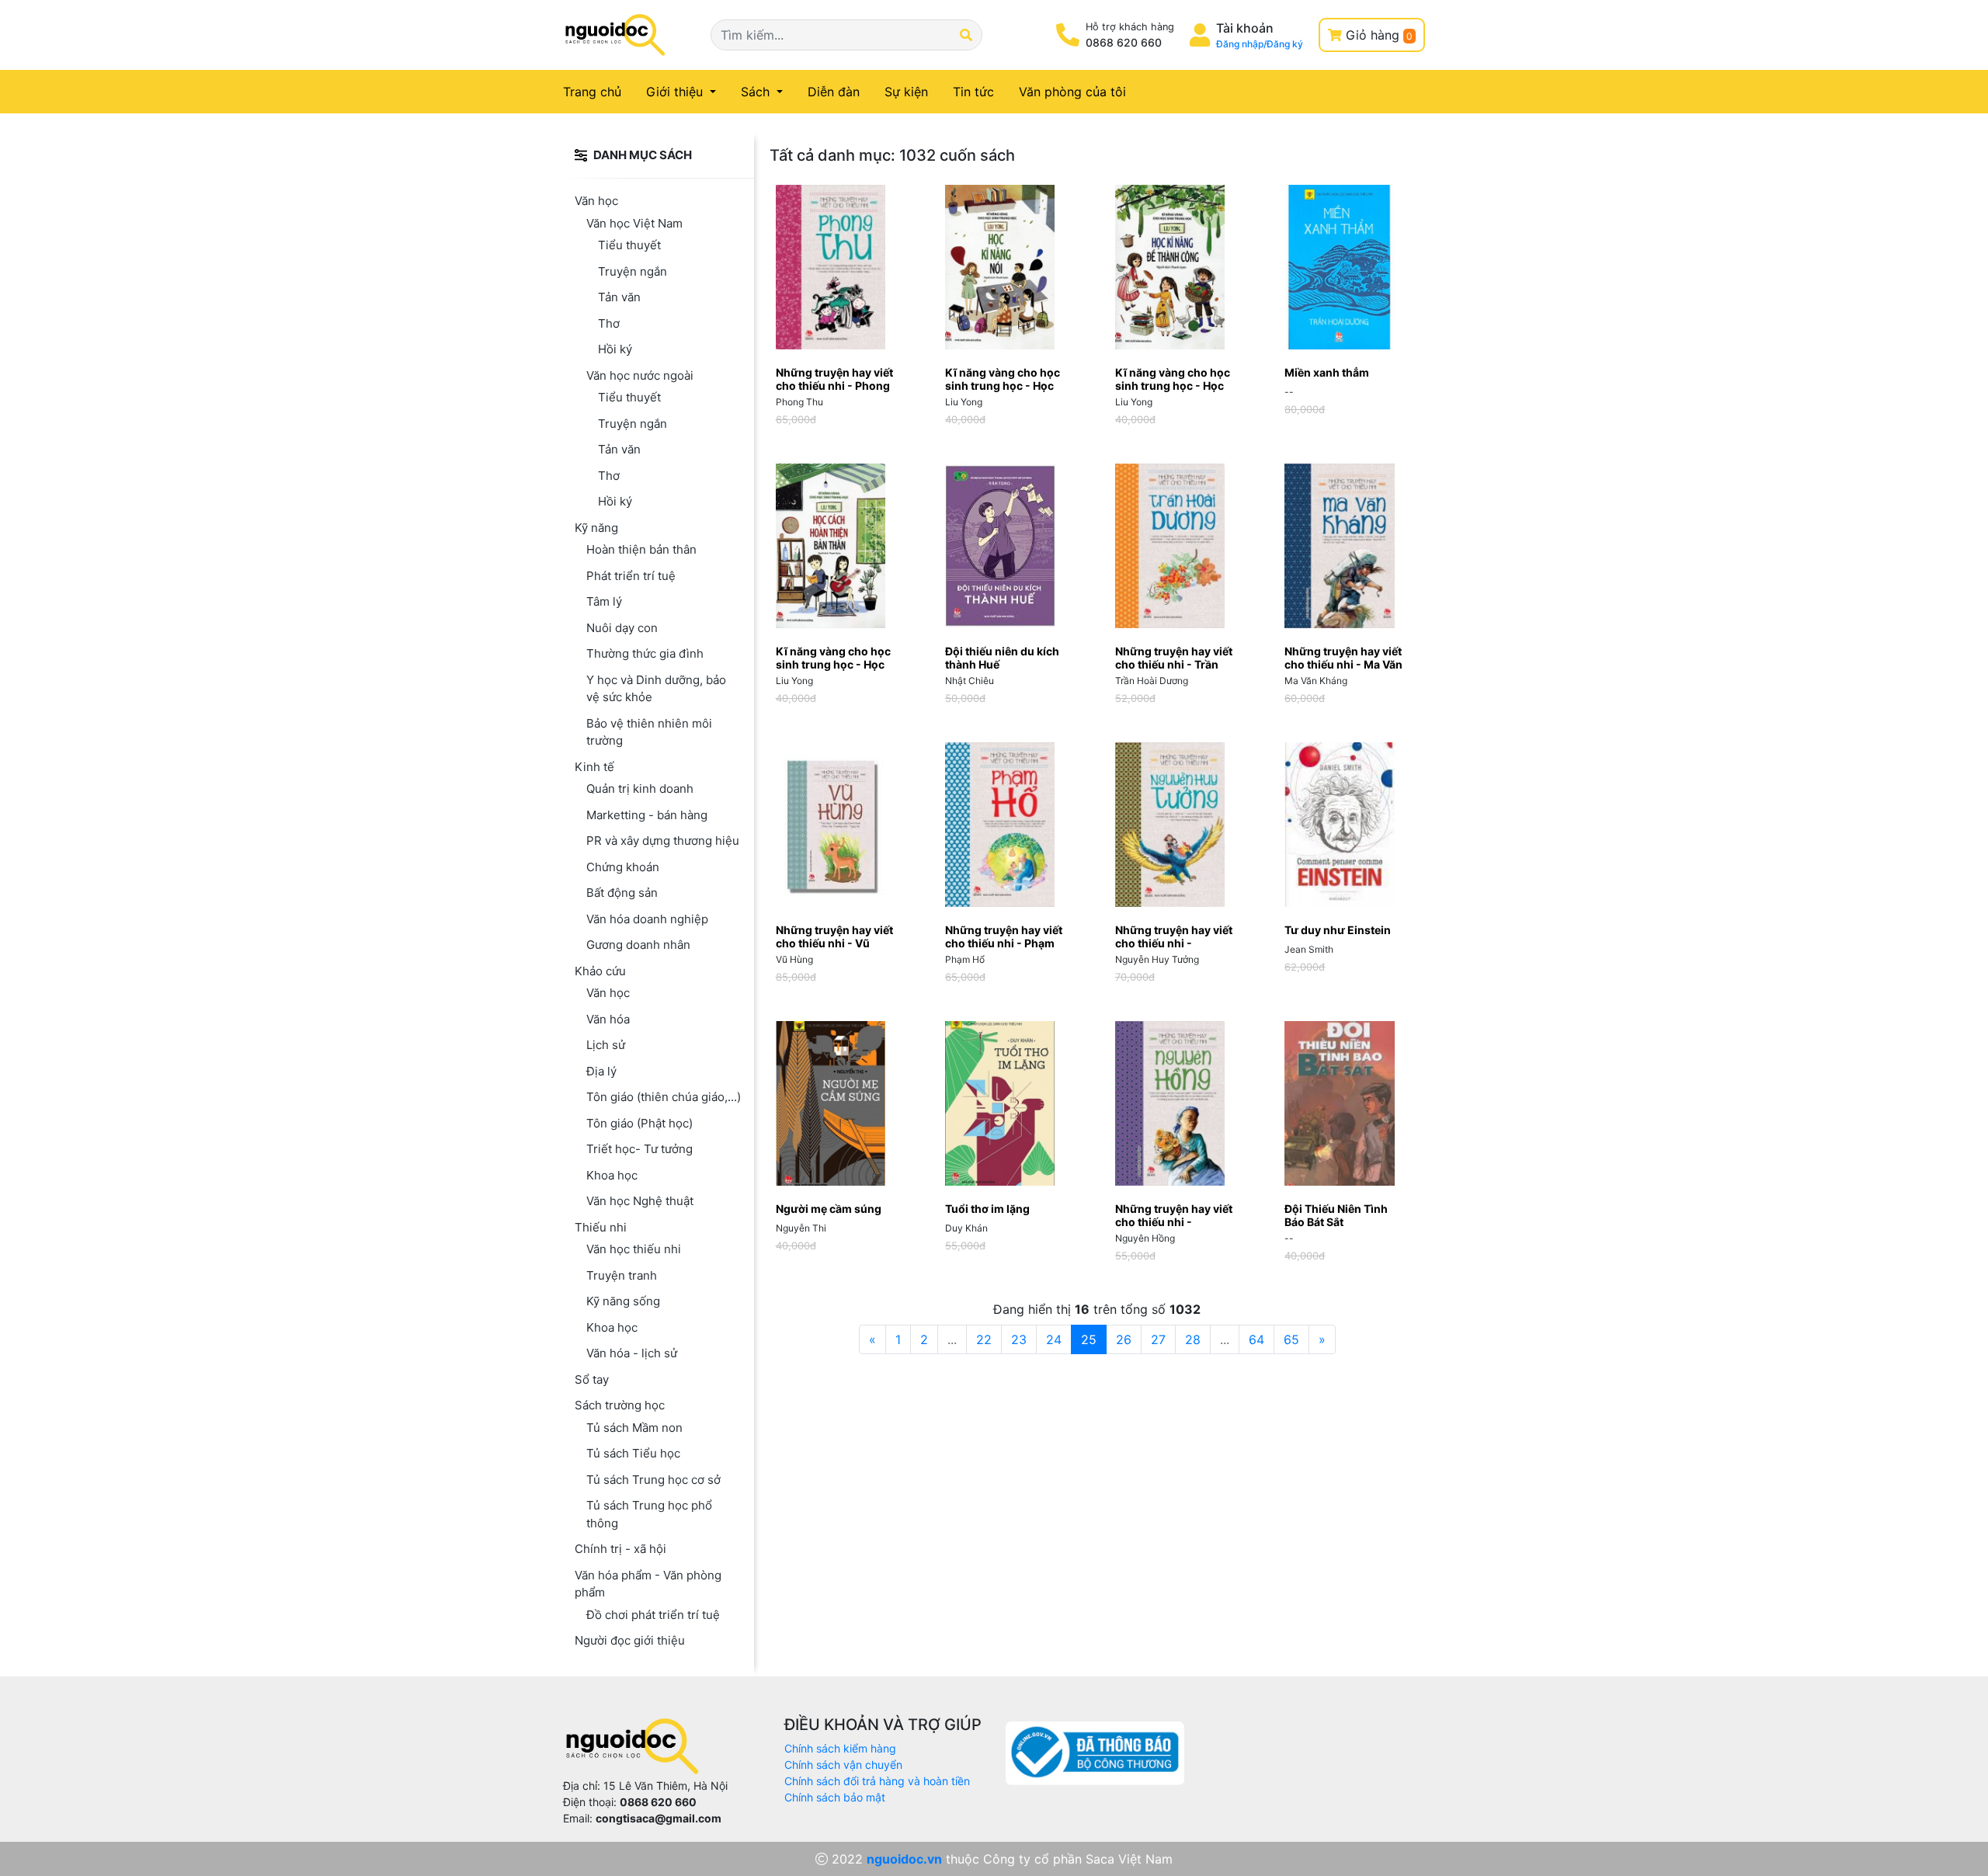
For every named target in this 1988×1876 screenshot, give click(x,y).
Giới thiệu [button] (676, 92)
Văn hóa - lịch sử (632, 1353)
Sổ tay (592, 1379)
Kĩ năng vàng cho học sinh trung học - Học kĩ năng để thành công (1174, 386)
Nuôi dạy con (622, 628)
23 (1019, 1339)
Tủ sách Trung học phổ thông (649, 1514)
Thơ (609, 323)
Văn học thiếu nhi (634, 1249)
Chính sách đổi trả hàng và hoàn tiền (877, 1781)
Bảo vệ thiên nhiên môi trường (649, 732)
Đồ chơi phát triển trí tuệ (653, 1615)
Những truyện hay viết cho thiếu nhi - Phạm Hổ (1004, 943)
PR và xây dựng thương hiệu (663, 841)
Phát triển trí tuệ (631, 576)
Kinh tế (594, 767)
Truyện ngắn (633, 271)
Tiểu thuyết (629, 245)
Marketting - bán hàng (647, 815)
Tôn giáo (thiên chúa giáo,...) (664, 1097)
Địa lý (601, 1071)
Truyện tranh (622, 1275)
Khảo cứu (600, 971)
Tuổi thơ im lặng (987, 1209)
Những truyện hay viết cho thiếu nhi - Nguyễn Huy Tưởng (1174, 943)
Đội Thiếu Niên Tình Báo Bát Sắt (1336, 1215)
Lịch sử (606, 1045)
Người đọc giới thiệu (630, 1640)
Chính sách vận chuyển (843, 1765)
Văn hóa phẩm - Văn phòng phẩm (648, 1584)
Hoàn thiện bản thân (641, 549)
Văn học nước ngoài (640, 375)
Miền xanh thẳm (1327, 372)
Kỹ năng (596, 528)
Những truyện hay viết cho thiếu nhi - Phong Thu (834, 386)
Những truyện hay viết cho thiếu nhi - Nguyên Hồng (1174, 1222)
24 (1054, 1339)
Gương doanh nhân (638, 945)
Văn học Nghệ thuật (640, 1201)
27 (1158, 1339)
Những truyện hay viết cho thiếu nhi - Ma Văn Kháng (1343, 664)
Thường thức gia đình (645, 653)
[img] (581, 155)
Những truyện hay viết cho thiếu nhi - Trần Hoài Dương (1174, 664)
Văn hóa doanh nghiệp (647, 919)
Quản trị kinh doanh (640, 789)
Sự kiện (906, 92)
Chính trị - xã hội (620, 1549)
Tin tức (973, 92)
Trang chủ (601, 91)
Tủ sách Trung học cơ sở (653, 1480)
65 (1291, 1339)
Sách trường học (620, 1405)
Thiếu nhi (601, 1227)
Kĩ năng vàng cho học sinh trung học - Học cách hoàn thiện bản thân (833, 670)
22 (984, 1339)
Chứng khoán (623, 867)
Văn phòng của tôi (1072, 92)
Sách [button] (757, 92)
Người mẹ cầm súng (829, 1209)
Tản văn (619, 297)
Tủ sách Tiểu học (633, 1453)
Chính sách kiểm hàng (840, 1748)
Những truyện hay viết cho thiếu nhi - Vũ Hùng (834, 943)
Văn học (596, 201)
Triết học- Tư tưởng (639, 1149)
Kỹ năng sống (623, 1301)
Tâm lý (604, 601)
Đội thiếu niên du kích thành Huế (1002, 658)
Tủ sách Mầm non (634, 1428)
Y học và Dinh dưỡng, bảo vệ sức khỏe (656, 689)
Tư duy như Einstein (1338, 930)
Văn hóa (608, 1019)
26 (1124, 1339)
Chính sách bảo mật (835, 1797)
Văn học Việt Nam (634, 223)
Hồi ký (615, 349)
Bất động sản (622, 893)
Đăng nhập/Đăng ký (1260, 44)
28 (1193, 1339)
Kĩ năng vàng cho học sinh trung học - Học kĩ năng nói (1003, 386)
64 (1256, 1339)
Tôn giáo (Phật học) (639, 1123)
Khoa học (612, 1175)
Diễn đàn (834, 92)
